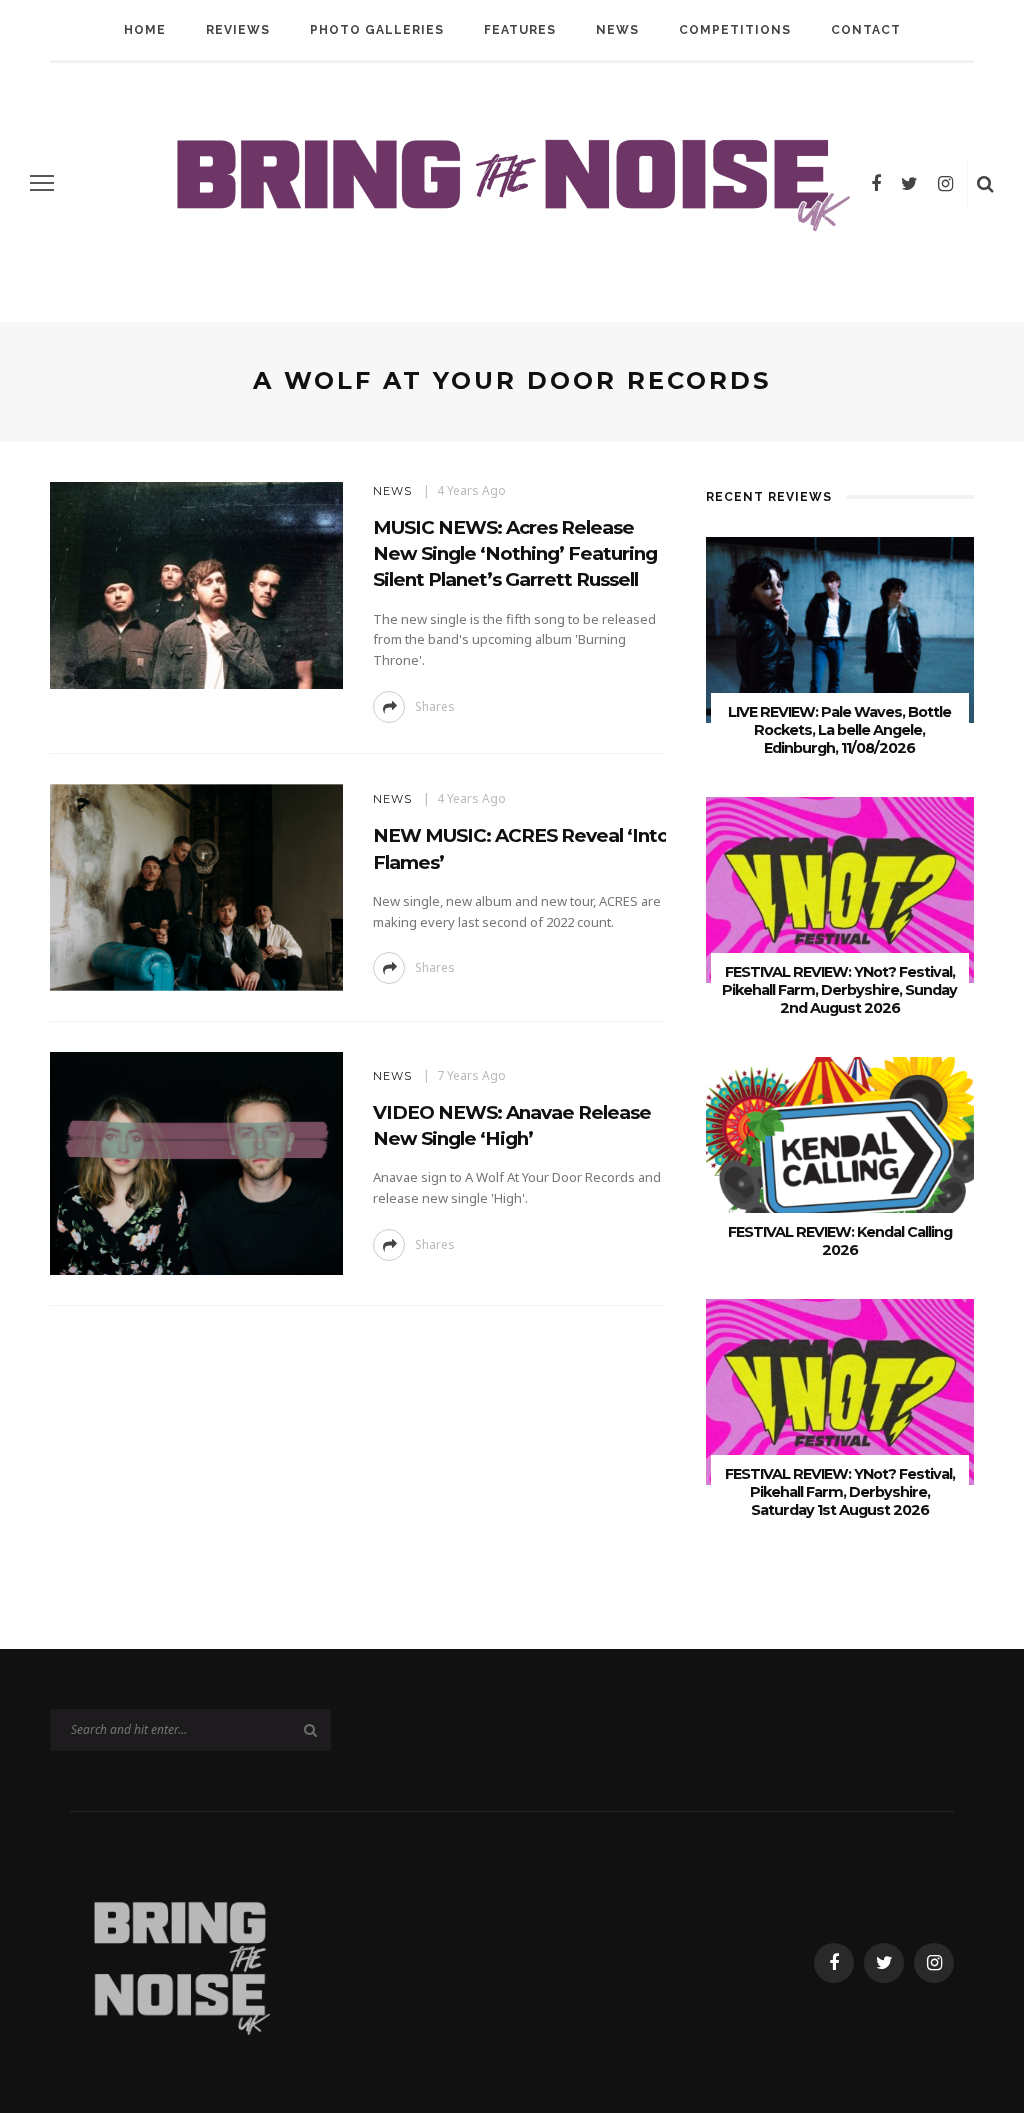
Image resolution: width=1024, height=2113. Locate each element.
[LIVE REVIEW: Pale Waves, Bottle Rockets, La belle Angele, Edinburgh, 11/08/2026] (840, 628)
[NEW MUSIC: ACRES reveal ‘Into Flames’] (194, 885)
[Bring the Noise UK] (180, 1961)
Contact (866, 30)
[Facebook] (876, 183)
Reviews (238, 30)
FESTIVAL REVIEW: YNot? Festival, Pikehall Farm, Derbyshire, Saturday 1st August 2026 (840, 1492)
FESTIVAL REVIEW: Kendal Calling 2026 (840, 1241)
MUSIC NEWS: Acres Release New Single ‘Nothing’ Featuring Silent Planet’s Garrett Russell (515, 553)
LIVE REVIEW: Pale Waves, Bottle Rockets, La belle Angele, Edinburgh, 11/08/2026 (839, 730)
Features (520, 30)
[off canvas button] (42, 183)
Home (145, 30)
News (617, 30)
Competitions (735, 30)
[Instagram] (945, 183)
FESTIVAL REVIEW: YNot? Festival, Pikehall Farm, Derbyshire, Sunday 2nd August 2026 (839, 990)
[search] (985, 183)
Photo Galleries (377, 30)
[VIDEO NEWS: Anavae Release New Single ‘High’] (194, 1161)
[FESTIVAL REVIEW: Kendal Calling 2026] (840, 1148)
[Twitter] (909, 183)
